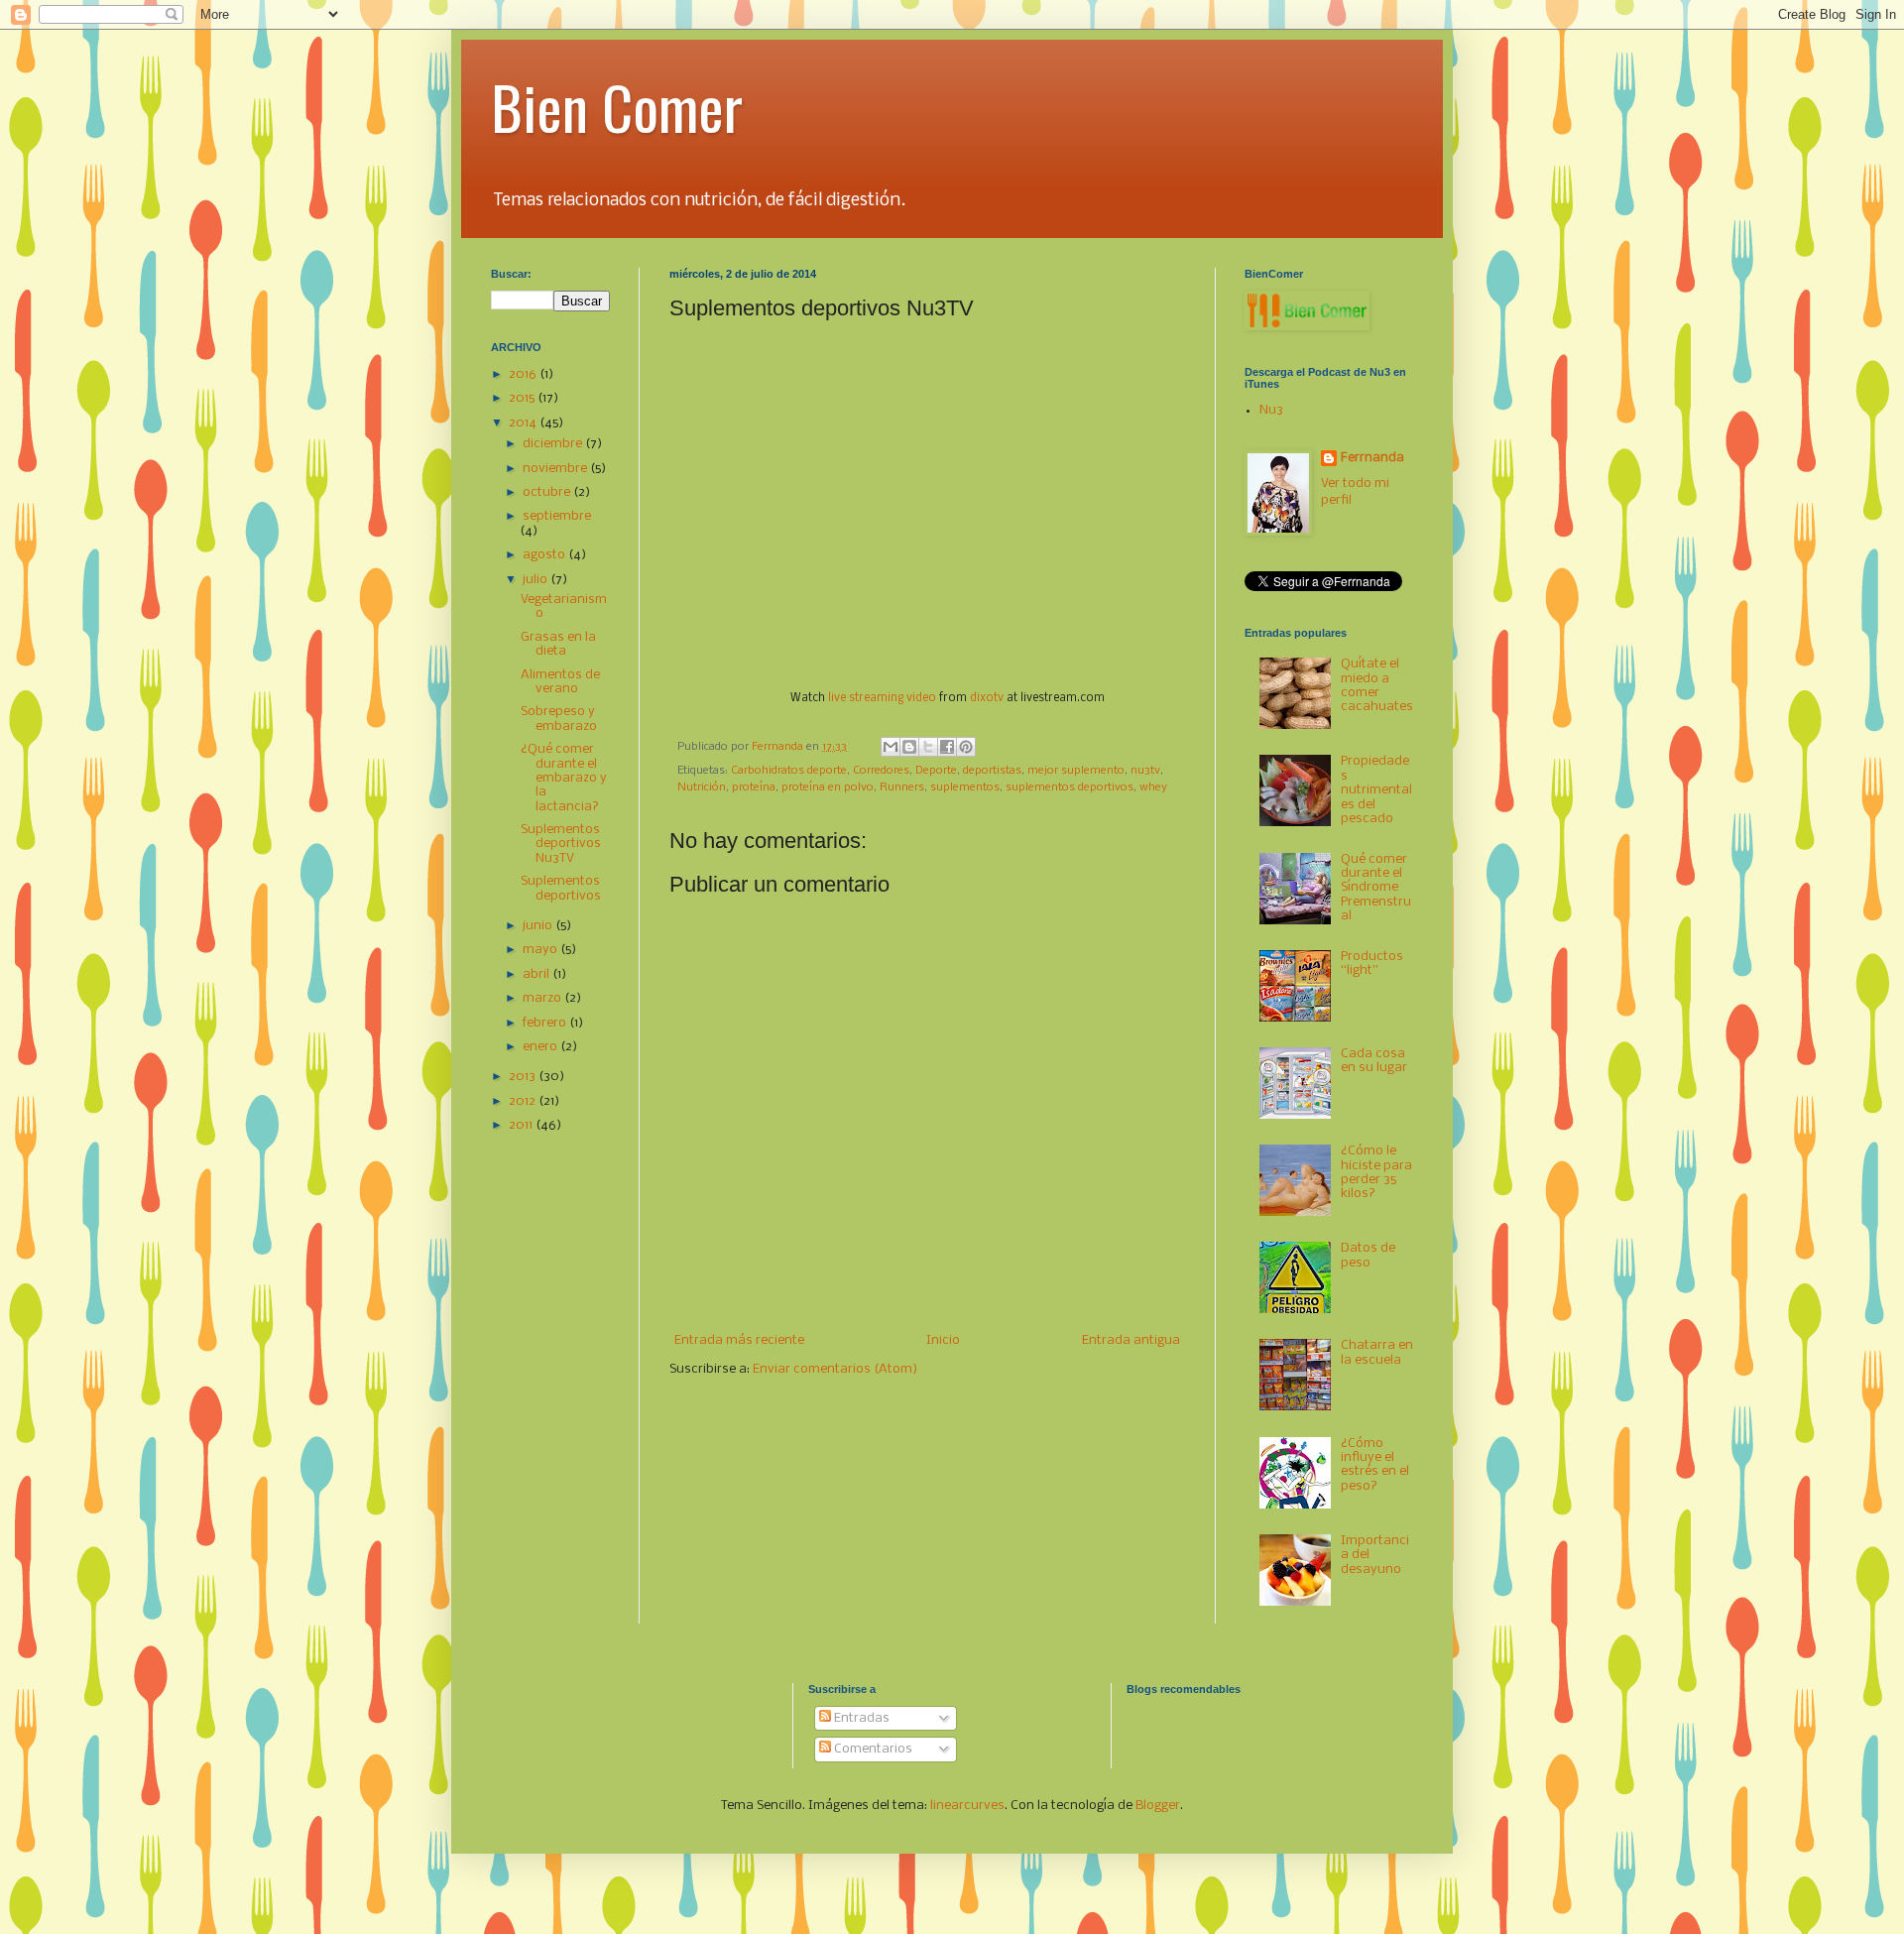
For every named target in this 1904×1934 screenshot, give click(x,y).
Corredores (881, 771)
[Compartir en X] (928, 747)
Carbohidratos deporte (789, 771)
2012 (524, 1101)
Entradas (860, 1718)
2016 (524, 374)
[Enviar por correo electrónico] (891, 747)
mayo (541, 950)
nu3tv (1145, 771)
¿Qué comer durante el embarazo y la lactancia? (564, 778)
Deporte (936, 771)
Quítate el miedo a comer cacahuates (1377, 685)
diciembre (554, 444)
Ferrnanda (1372, 458)
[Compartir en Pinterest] (966, 747)
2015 (523, 398)
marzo (543, 998)
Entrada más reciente (739, 1340)
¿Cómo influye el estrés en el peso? (1375, 1465)
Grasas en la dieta (558, 644)
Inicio (943, 1340)
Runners (902, 787)
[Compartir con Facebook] (947, 747)
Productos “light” (1372, 964)
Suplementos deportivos (561, 888)
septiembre (557, 516)
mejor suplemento (1076, 771)
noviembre (556, 469)
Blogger (1158, 1806)
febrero (546, 1023)
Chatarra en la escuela (1377, 1352)
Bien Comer (617, 106)
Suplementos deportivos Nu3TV (561, 844)
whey (1153, 787)
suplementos (965, 787)
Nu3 (1271, 410)
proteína (754, 787)
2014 (524, 423)
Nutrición (702, 787)
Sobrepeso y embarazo (559, 719)
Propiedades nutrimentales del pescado (1376, 790)
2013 (524, 1077)
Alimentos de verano (560, 682)
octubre (548, 492)
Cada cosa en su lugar (1374, 1061)
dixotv (987, 698)
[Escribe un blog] (909, 747)
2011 (522, 1125)
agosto (545, 555)
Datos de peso (1368, 1255)
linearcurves (967, 1806)
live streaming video (882, 698)
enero (541, 1047)
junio (539, 926)
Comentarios (872, 1749)
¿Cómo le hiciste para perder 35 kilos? (1376, 1172)
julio (536, 580)
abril (537, 974)
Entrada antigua (1131, 1340)
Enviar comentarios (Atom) (835, 1369)
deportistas (992, 771)
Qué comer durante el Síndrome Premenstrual (1376, 888)
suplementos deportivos (1070, 787)
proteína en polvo (828, 787)
